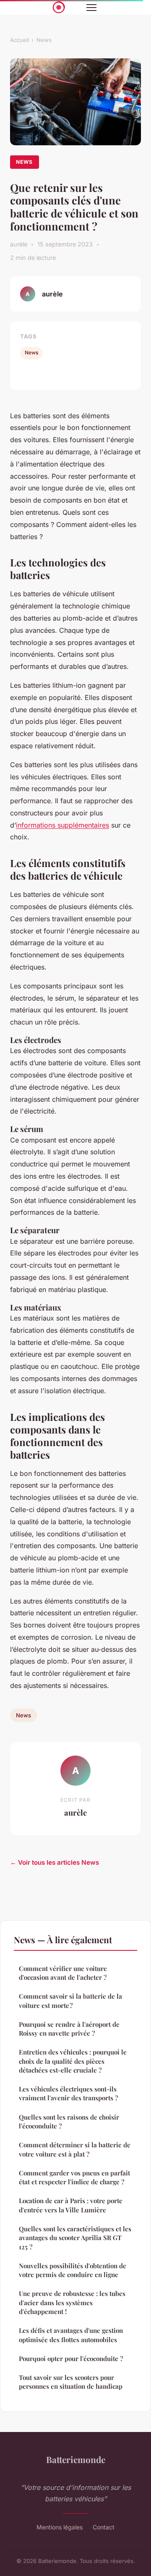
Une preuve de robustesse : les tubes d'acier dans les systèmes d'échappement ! (72, 2302)
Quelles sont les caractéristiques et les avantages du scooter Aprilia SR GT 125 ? (75, 2238)
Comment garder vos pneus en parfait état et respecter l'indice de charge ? (74, 2177)
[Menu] (91, 8)
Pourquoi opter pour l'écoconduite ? (71, 2358)
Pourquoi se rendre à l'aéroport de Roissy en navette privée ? (69, 2029)
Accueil (20, 40)
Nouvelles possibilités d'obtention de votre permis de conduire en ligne (73, 2270)
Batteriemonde (76, 2459)
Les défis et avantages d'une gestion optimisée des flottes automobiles (71, 2335)
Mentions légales (60, 2527)
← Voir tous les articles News (55, 1862)
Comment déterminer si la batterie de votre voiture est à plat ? (75, 2149)
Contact (104, 2527)
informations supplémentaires (62, 825)
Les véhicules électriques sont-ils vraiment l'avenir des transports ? (68, 2093)
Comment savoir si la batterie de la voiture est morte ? (70, 2001)
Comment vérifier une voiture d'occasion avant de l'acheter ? (63, 1973)
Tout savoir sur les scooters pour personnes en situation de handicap (71, 2382)
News (44, 40)
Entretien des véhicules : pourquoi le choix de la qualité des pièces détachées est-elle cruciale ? (73, 2061)
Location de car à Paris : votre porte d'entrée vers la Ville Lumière (71, 2205)
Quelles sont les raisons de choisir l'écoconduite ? (69, 2121)
